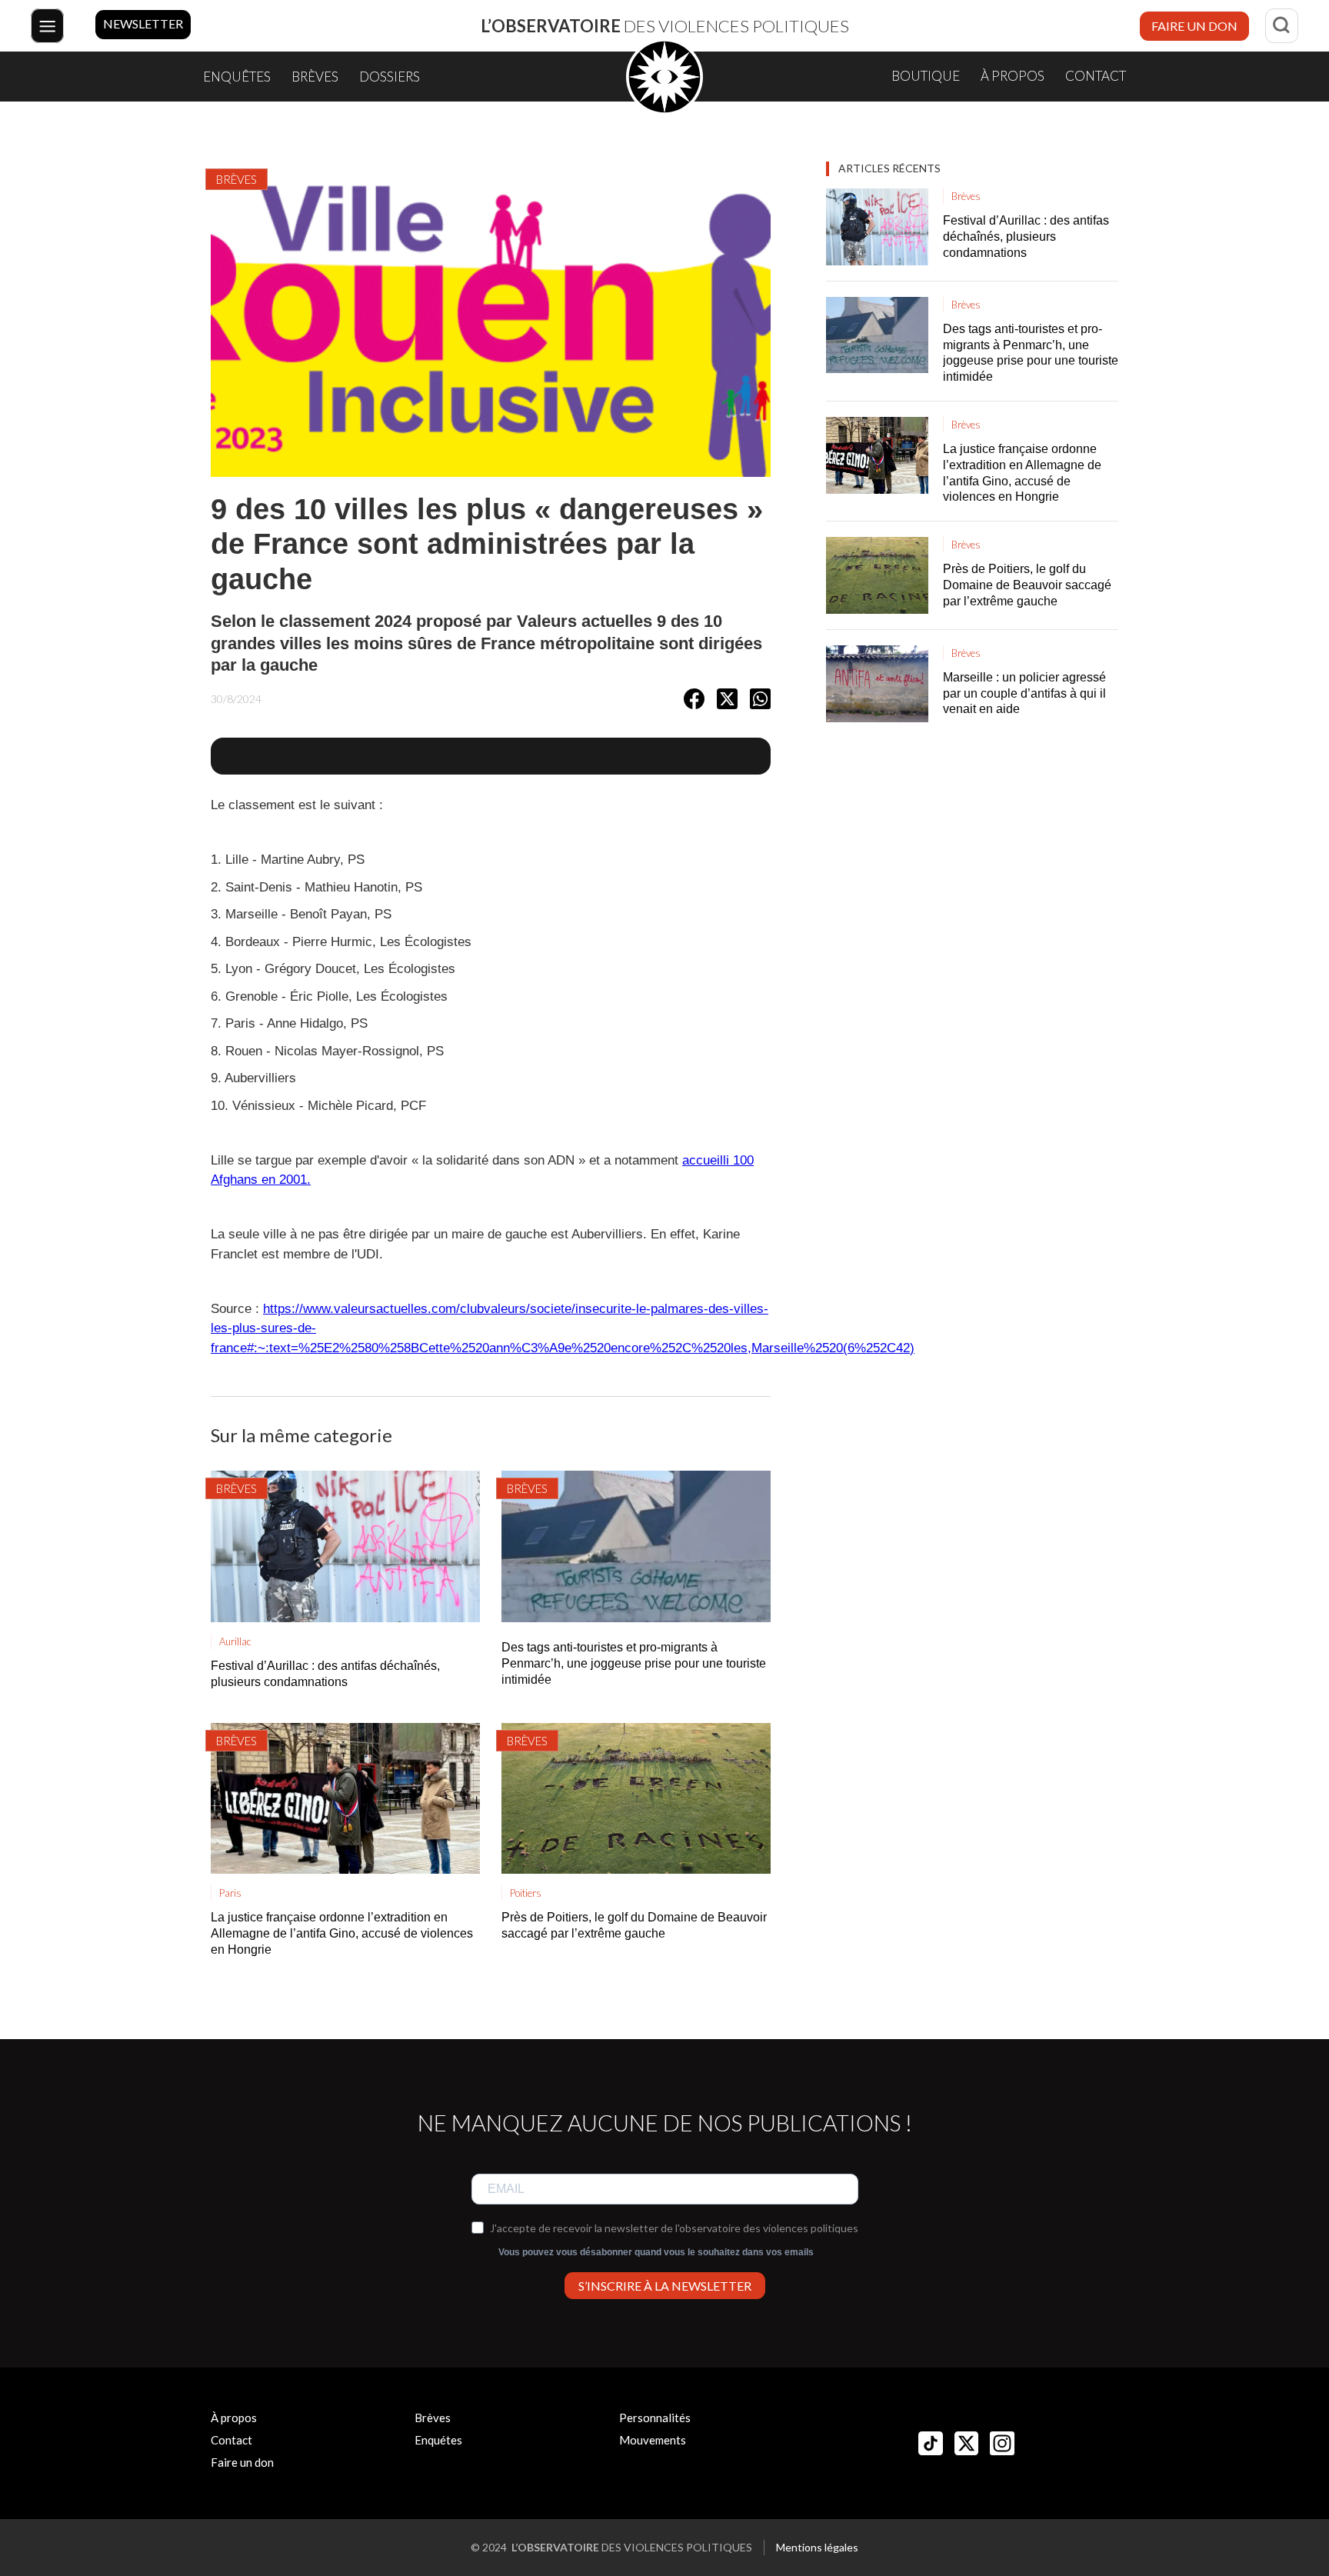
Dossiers (390, 77)
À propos (1013, 76)
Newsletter (143, 23)
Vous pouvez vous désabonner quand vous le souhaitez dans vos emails (656, 2252)
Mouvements (653, 2440)
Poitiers (526, 1893)
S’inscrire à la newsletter (665, 2286)
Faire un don (1194, 26)
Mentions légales (817, 2547)
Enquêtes (237, 77)
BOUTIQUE (926, 76)
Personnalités (655, 2418)
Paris (230, 1893)
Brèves (315, 77)
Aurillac (235, 1641)
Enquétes (438, 2440)
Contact (1096, 76)
